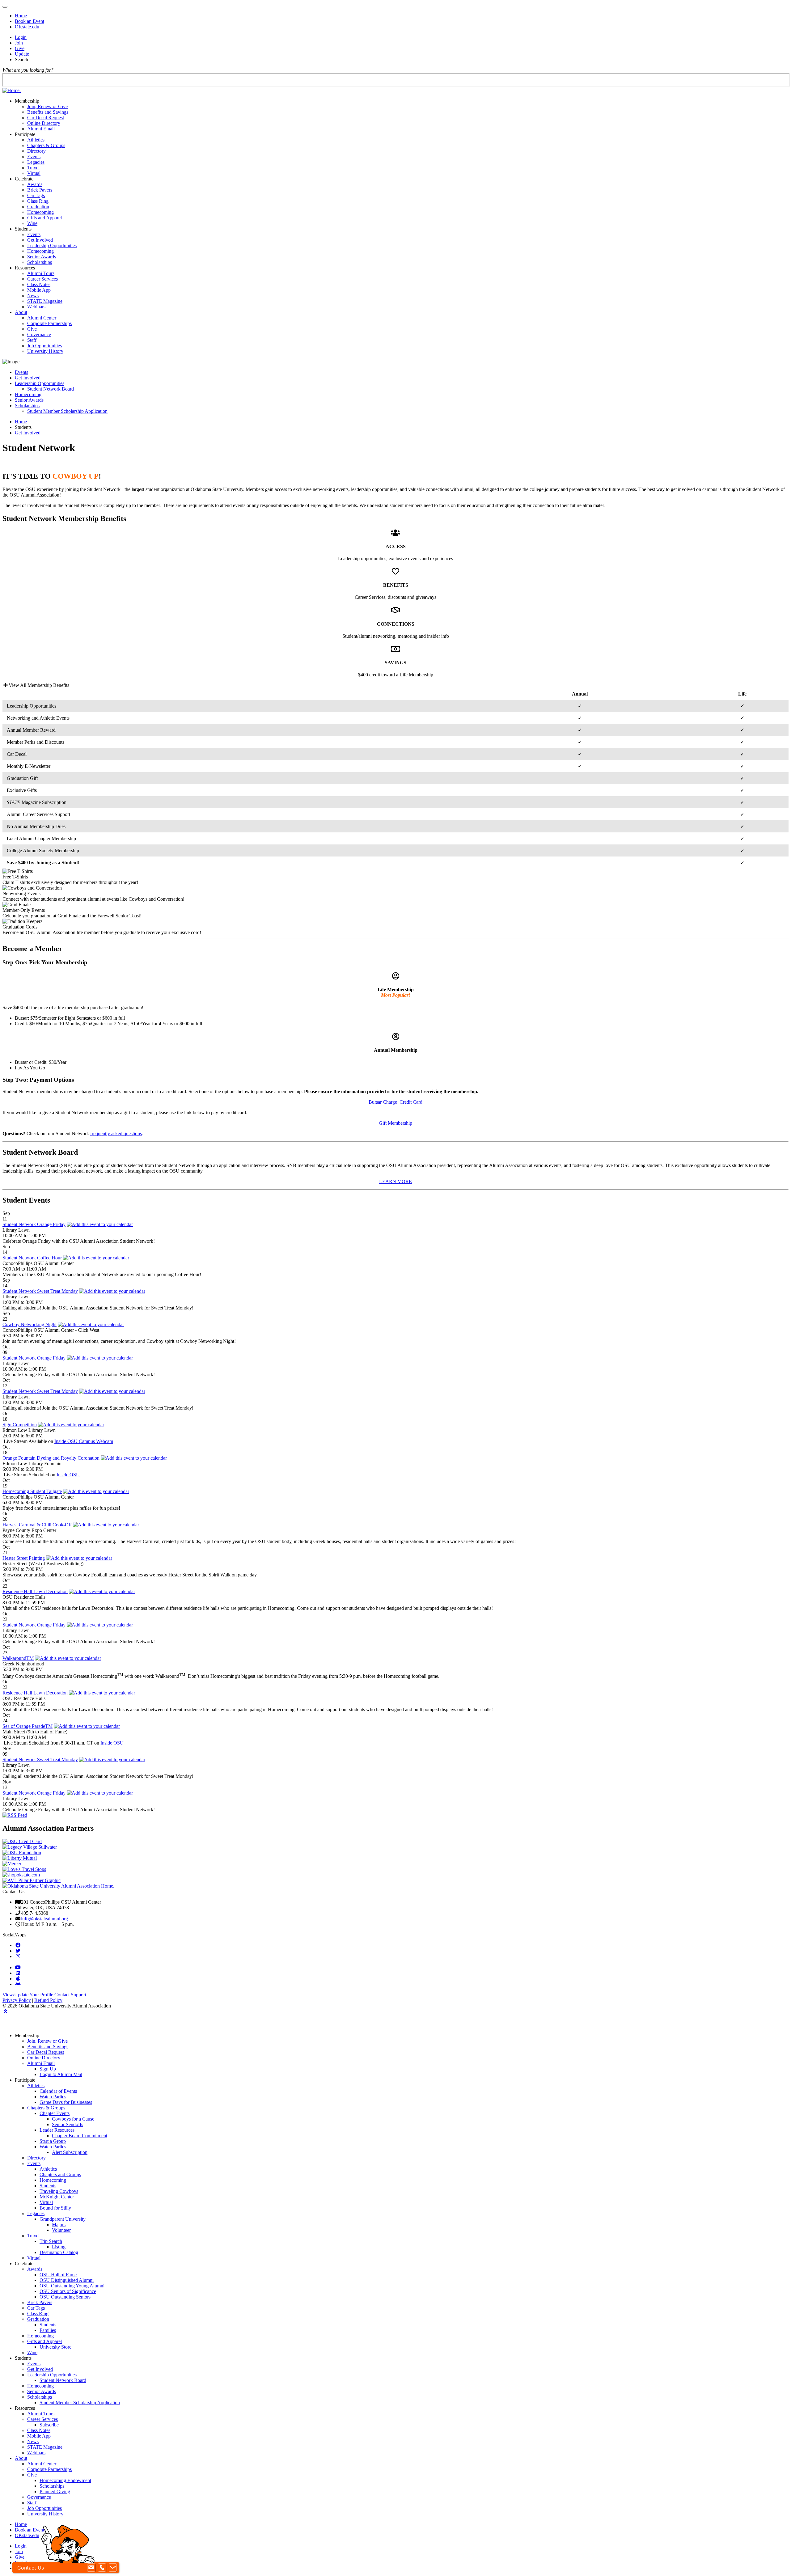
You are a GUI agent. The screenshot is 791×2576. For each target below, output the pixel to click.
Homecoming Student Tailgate (32, 1491)
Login (21, 37)
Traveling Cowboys (59, 2191)
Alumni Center (42, 318)
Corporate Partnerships (49, 323)
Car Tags (36, 195)
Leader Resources (57, 2130)
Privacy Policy (17, 2000)
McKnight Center (57, 2197)
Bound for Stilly (55, 2208)
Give (20, 48)
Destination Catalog (59, 2252)
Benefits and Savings (48, 112)
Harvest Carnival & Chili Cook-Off (37, 1525)
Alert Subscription (70, 2152)
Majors (59, 2225)
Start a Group (53, 2141)
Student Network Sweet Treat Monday (40, 1291)
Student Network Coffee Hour (32, 1258)
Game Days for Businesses (66, 2102)
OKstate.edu (27, 27)
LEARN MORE (395, 1181)
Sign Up (48, 2069)
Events (34, 157)
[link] (18, 1945)
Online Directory (44, 123)
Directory (36, 151)
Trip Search (51, 2241)
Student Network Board (51, 389)
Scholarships (40, 262)
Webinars (36, 307)
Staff (32, 340)
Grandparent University (63, 2219)
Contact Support (70, 1995)
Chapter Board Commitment (80, 2136)
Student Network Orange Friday (34, 1224)
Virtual (34, 173)
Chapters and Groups (60, 2174)
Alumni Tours (41, 273)
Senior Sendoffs (68, 2124)
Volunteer (61, 2230)
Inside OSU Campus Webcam (84, 1441)
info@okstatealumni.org (44, 1919)
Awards (35, 184)
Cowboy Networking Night (30, 1324)
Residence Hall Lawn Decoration (35, 1591)
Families (48, 2330)
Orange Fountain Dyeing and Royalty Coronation (51, 1458)
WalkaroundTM (18, 1658)
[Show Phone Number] (102, 2568)
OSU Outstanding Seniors (65, 2297)
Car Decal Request (46, 118)
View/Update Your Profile (28, 1995)
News (33, 296)
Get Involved (40, 240)
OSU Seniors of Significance (68, 2291)
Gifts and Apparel (44, 218)
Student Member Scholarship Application (67, 411)
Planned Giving (55, 2491)
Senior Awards (42, 257)
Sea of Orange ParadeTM (27, 1726)
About (21, 312)
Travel (33, 168)
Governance (39, 334)
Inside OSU (68, 1475)
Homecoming (40, 212)
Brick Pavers (40, 190)
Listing (59, 2247)
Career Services (42, 279)
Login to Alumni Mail (61, 2074)
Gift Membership (395, 1123)
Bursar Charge (383, 1102)
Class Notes (39, 284)
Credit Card (411, 1102)
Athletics (36, 140)
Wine (32, 223)
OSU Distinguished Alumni (67, 2280)
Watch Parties (53, 2097)
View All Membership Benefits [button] (39, 685)
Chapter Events (55, 2113)
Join (19, 43)
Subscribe (49, 2425)
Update (22, 54)
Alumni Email (41, 129)
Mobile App (39, 290)
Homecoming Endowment (65, 2480)
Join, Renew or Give (47, 106)
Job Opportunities (44, 346)
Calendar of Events (58, 2091)
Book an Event (30, 21)
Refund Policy (48, 2000)
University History (45, 351)
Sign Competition (20, 1425)
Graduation (38, 207)
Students (48, 2186)
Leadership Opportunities (52, 245)
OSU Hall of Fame (58, 2275)
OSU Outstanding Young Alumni (72, 2286)
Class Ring (38, 201)
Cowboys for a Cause (73, 2119)
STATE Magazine (45, 301)
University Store (55, 2347)
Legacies (36, 162)
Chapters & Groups (46, 145)
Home (21, 16)
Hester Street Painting (24, 1558)
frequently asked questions (116, 1134)
